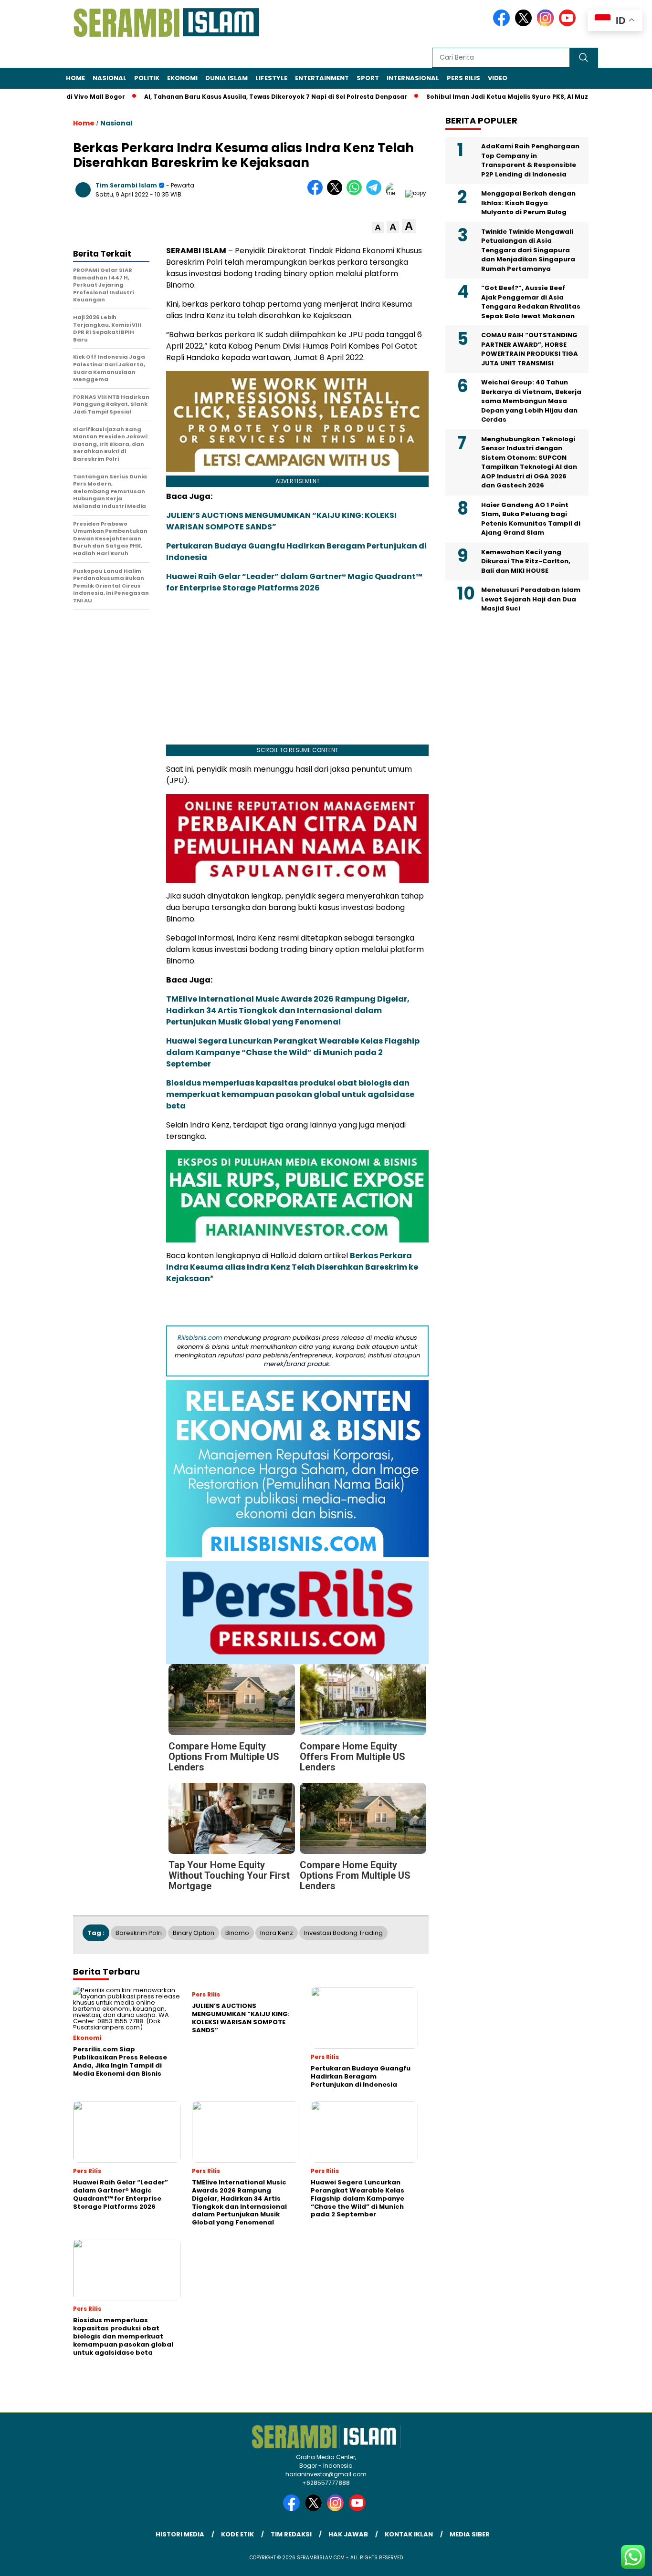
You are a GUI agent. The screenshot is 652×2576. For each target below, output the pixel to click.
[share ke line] (395, 193)
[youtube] (569, 24)
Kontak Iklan (409, 2534)
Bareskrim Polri (139, 1933)
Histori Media (180, 2534)
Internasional (413, 78)
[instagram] (547, 24)
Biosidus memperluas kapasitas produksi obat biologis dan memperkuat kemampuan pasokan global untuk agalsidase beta (290, 1094)
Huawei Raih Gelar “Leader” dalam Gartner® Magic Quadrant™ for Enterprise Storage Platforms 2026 (294, 582)
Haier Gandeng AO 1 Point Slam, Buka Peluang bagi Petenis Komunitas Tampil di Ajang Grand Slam (531, 519)
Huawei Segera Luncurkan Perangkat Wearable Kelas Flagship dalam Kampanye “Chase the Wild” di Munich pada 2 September (293, 1052)
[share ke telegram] (376, 193)
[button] (378, 228)
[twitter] (525, 24)
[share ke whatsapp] (356, 193)
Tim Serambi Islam (126, 185)
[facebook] (503, 24)
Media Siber (470, 2534)
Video (498, 78)
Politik (147, 78)
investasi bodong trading (343, 1933)
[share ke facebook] (317, 193)
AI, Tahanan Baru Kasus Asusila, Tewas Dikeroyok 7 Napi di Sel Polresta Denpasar (230, 97)
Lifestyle (271, 78)
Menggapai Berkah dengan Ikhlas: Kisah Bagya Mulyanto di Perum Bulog (528, 203)
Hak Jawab (348, 2534)
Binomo (237, 1933)
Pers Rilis (463, 78)
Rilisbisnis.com (200, 1338)
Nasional (110, 78)
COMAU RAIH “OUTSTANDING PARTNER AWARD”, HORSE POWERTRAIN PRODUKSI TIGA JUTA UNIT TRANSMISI (530, 349)
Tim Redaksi (291, 2534)
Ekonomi (182, 78)
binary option (194, 1933)
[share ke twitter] (337, 193)
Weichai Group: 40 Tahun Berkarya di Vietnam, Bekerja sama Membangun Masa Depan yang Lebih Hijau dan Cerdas (531, 401)
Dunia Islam (226, 78)
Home (75, 78)
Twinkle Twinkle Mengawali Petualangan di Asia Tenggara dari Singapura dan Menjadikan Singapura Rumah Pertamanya (528, 250)
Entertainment (322, 78)
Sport (368, 78)
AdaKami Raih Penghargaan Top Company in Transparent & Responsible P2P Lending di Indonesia (530, 160)
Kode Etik (237, 2534)
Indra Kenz (277, 1933)
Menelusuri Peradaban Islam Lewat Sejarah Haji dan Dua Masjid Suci (531, 599)
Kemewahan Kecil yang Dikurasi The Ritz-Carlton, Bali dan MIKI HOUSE (526, 561)
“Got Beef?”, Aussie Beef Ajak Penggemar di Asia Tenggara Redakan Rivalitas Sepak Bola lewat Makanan (531, 302)
